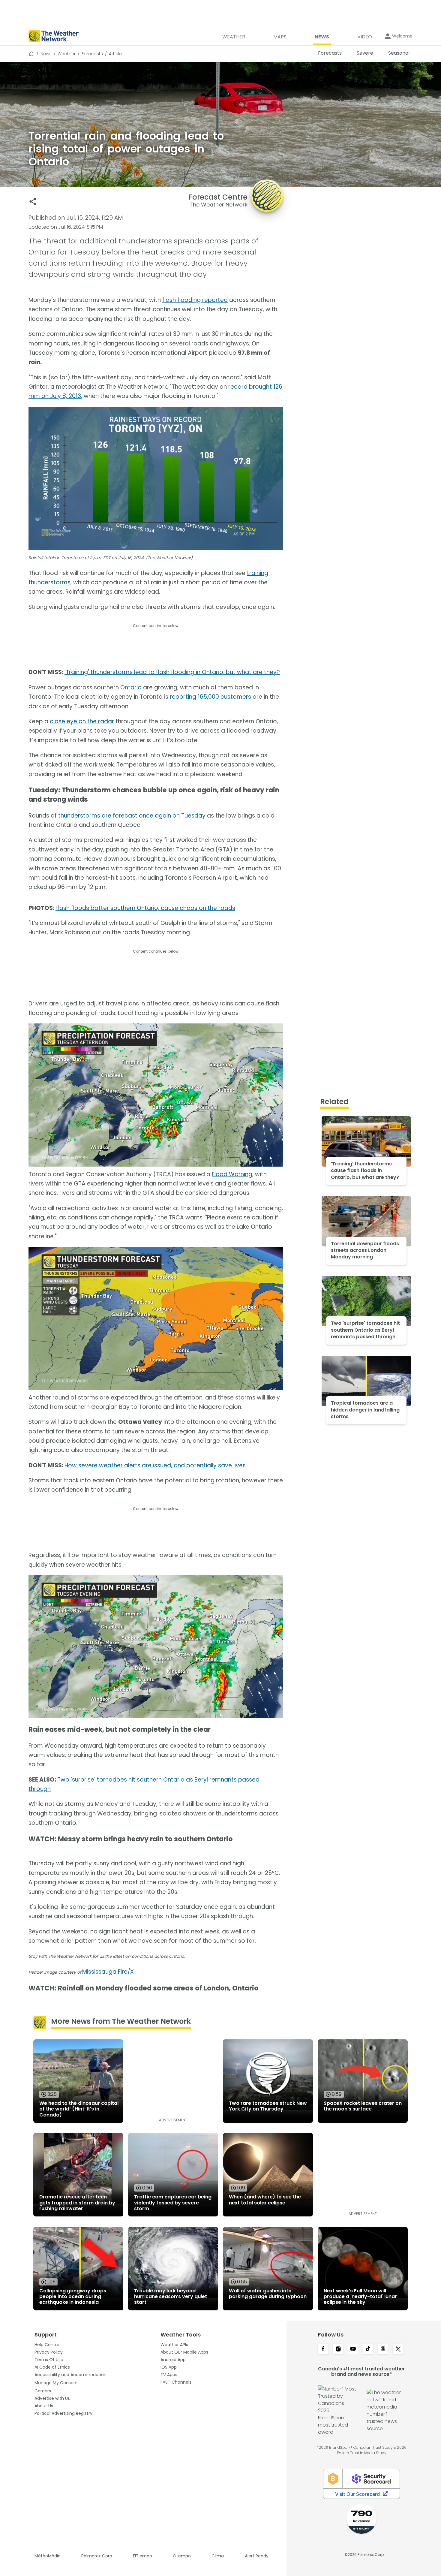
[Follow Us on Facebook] (323, 2349)
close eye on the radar (82, 721)
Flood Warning (232, 1174)
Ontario (131, 687)
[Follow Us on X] (398, 2349)
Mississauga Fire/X (108, 1972)
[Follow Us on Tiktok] (368, 2349)
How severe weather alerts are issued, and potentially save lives (155, 1465)
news (46, 54)
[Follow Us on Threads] (383, 2349)
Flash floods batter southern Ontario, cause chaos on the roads (145, 908)
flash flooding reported (195, 300)
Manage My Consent (56, 2383)
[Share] (33, 202)
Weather (67, 54)
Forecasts (92, 54)
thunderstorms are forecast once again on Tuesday (132, 816)
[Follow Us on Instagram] (338, 2349)
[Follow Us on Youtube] (353, 2349)
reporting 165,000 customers (210, 697)
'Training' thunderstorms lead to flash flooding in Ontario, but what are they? (172, 672)
